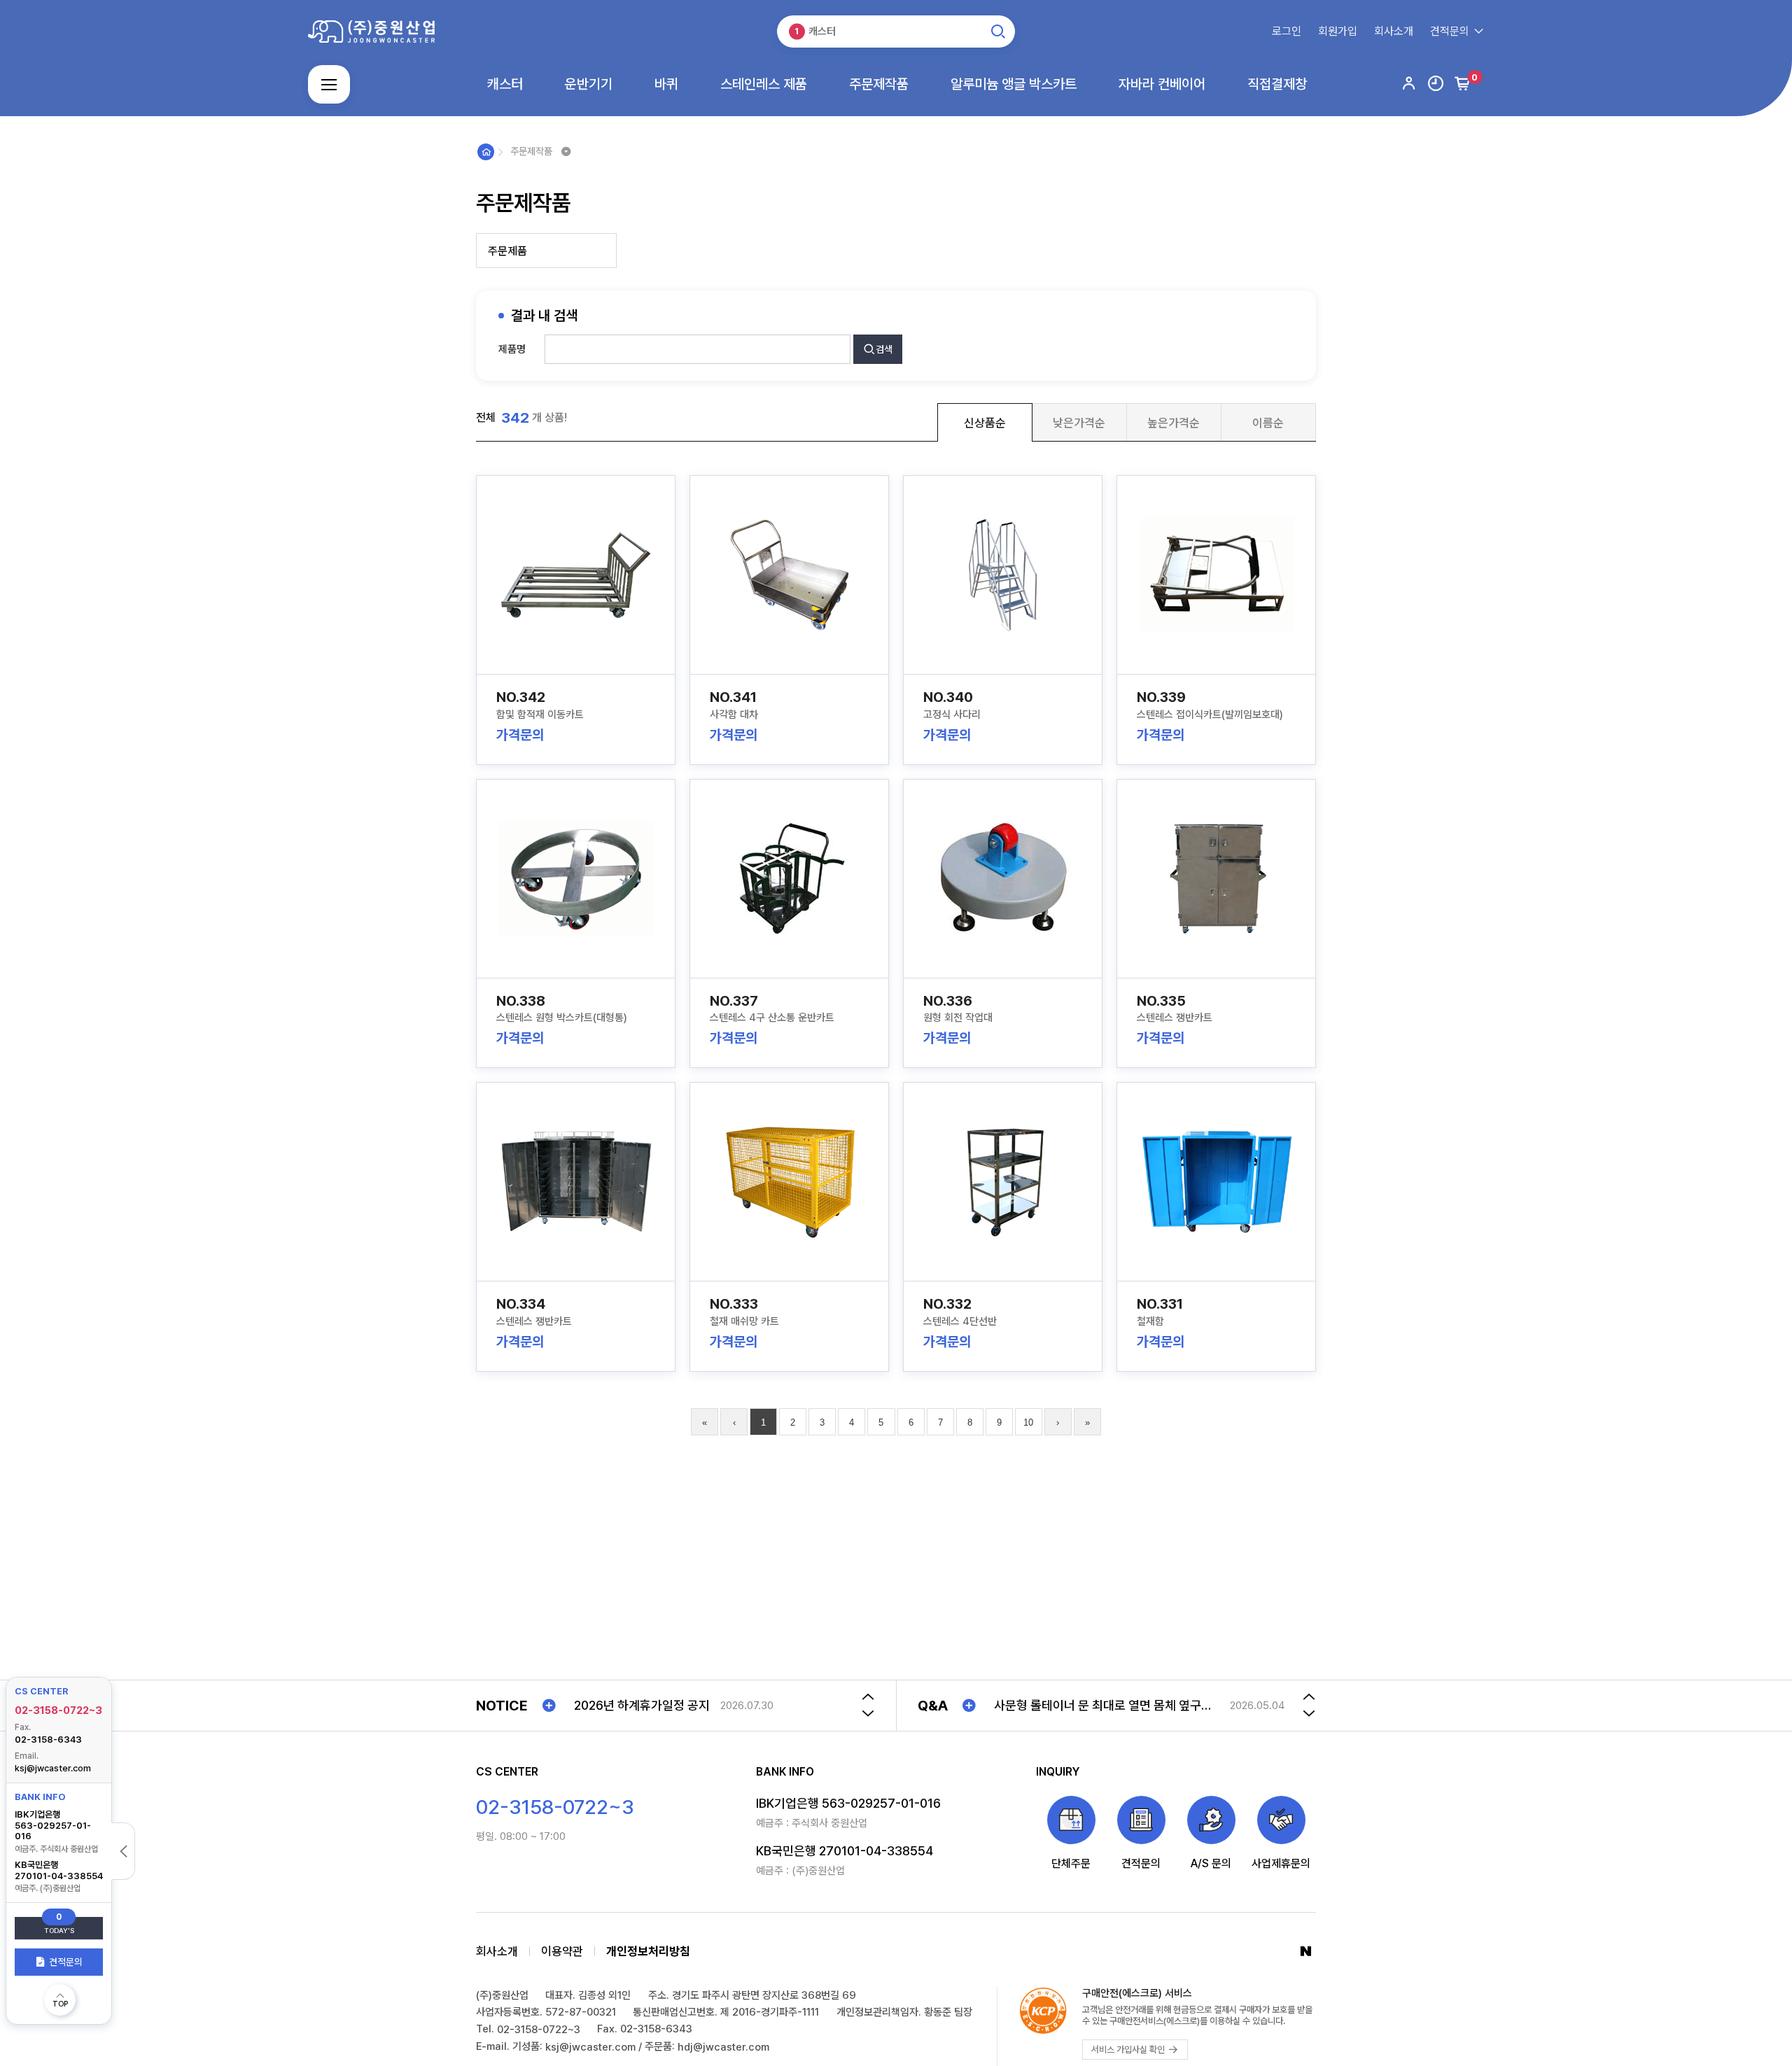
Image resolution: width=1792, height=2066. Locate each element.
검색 (884, 349)
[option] (708, 1706)
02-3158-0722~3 (58, 1710)
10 (1028, 1422)
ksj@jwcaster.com (53, 1768)
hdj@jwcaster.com (723, 2047)
